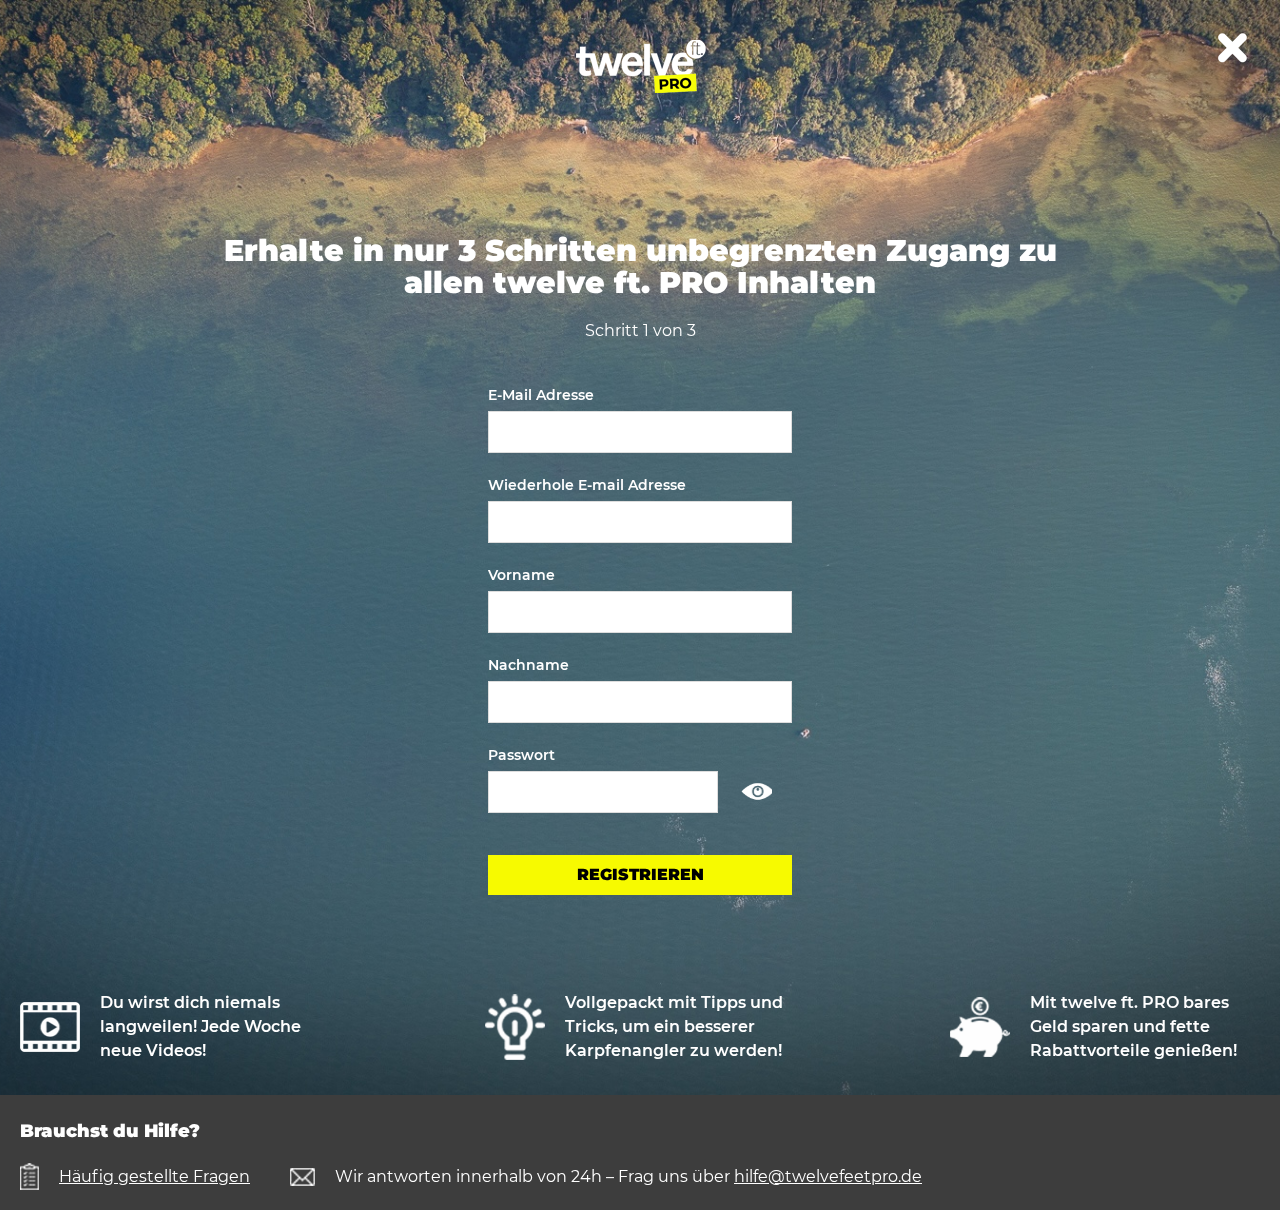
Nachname (528, 665)
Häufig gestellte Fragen (154, 1176)
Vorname (521, 575)
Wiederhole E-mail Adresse (587, 485)
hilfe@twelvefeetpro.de (828, 1176)
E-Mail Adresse (541, 395)
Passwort (521, 755)
